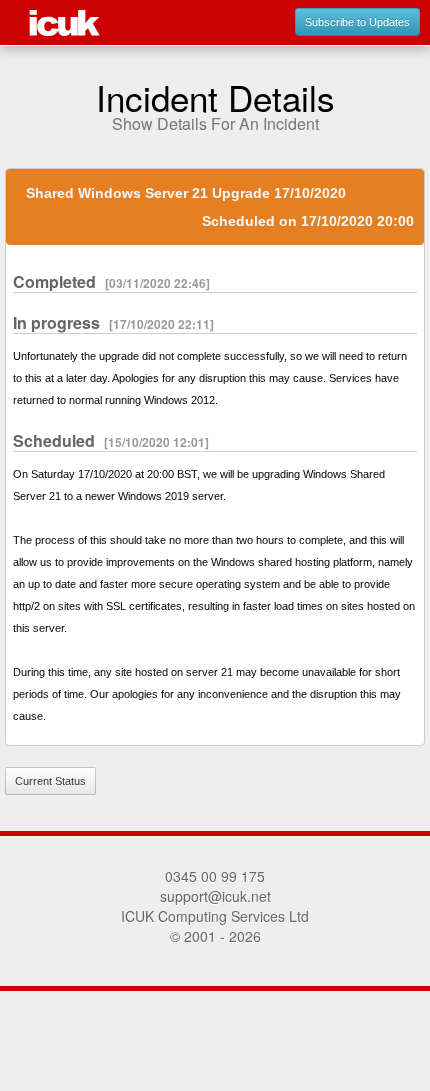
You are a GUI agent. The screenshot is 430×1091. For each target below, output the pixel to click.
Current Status (50, 781)
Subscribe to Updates (357, 22)
